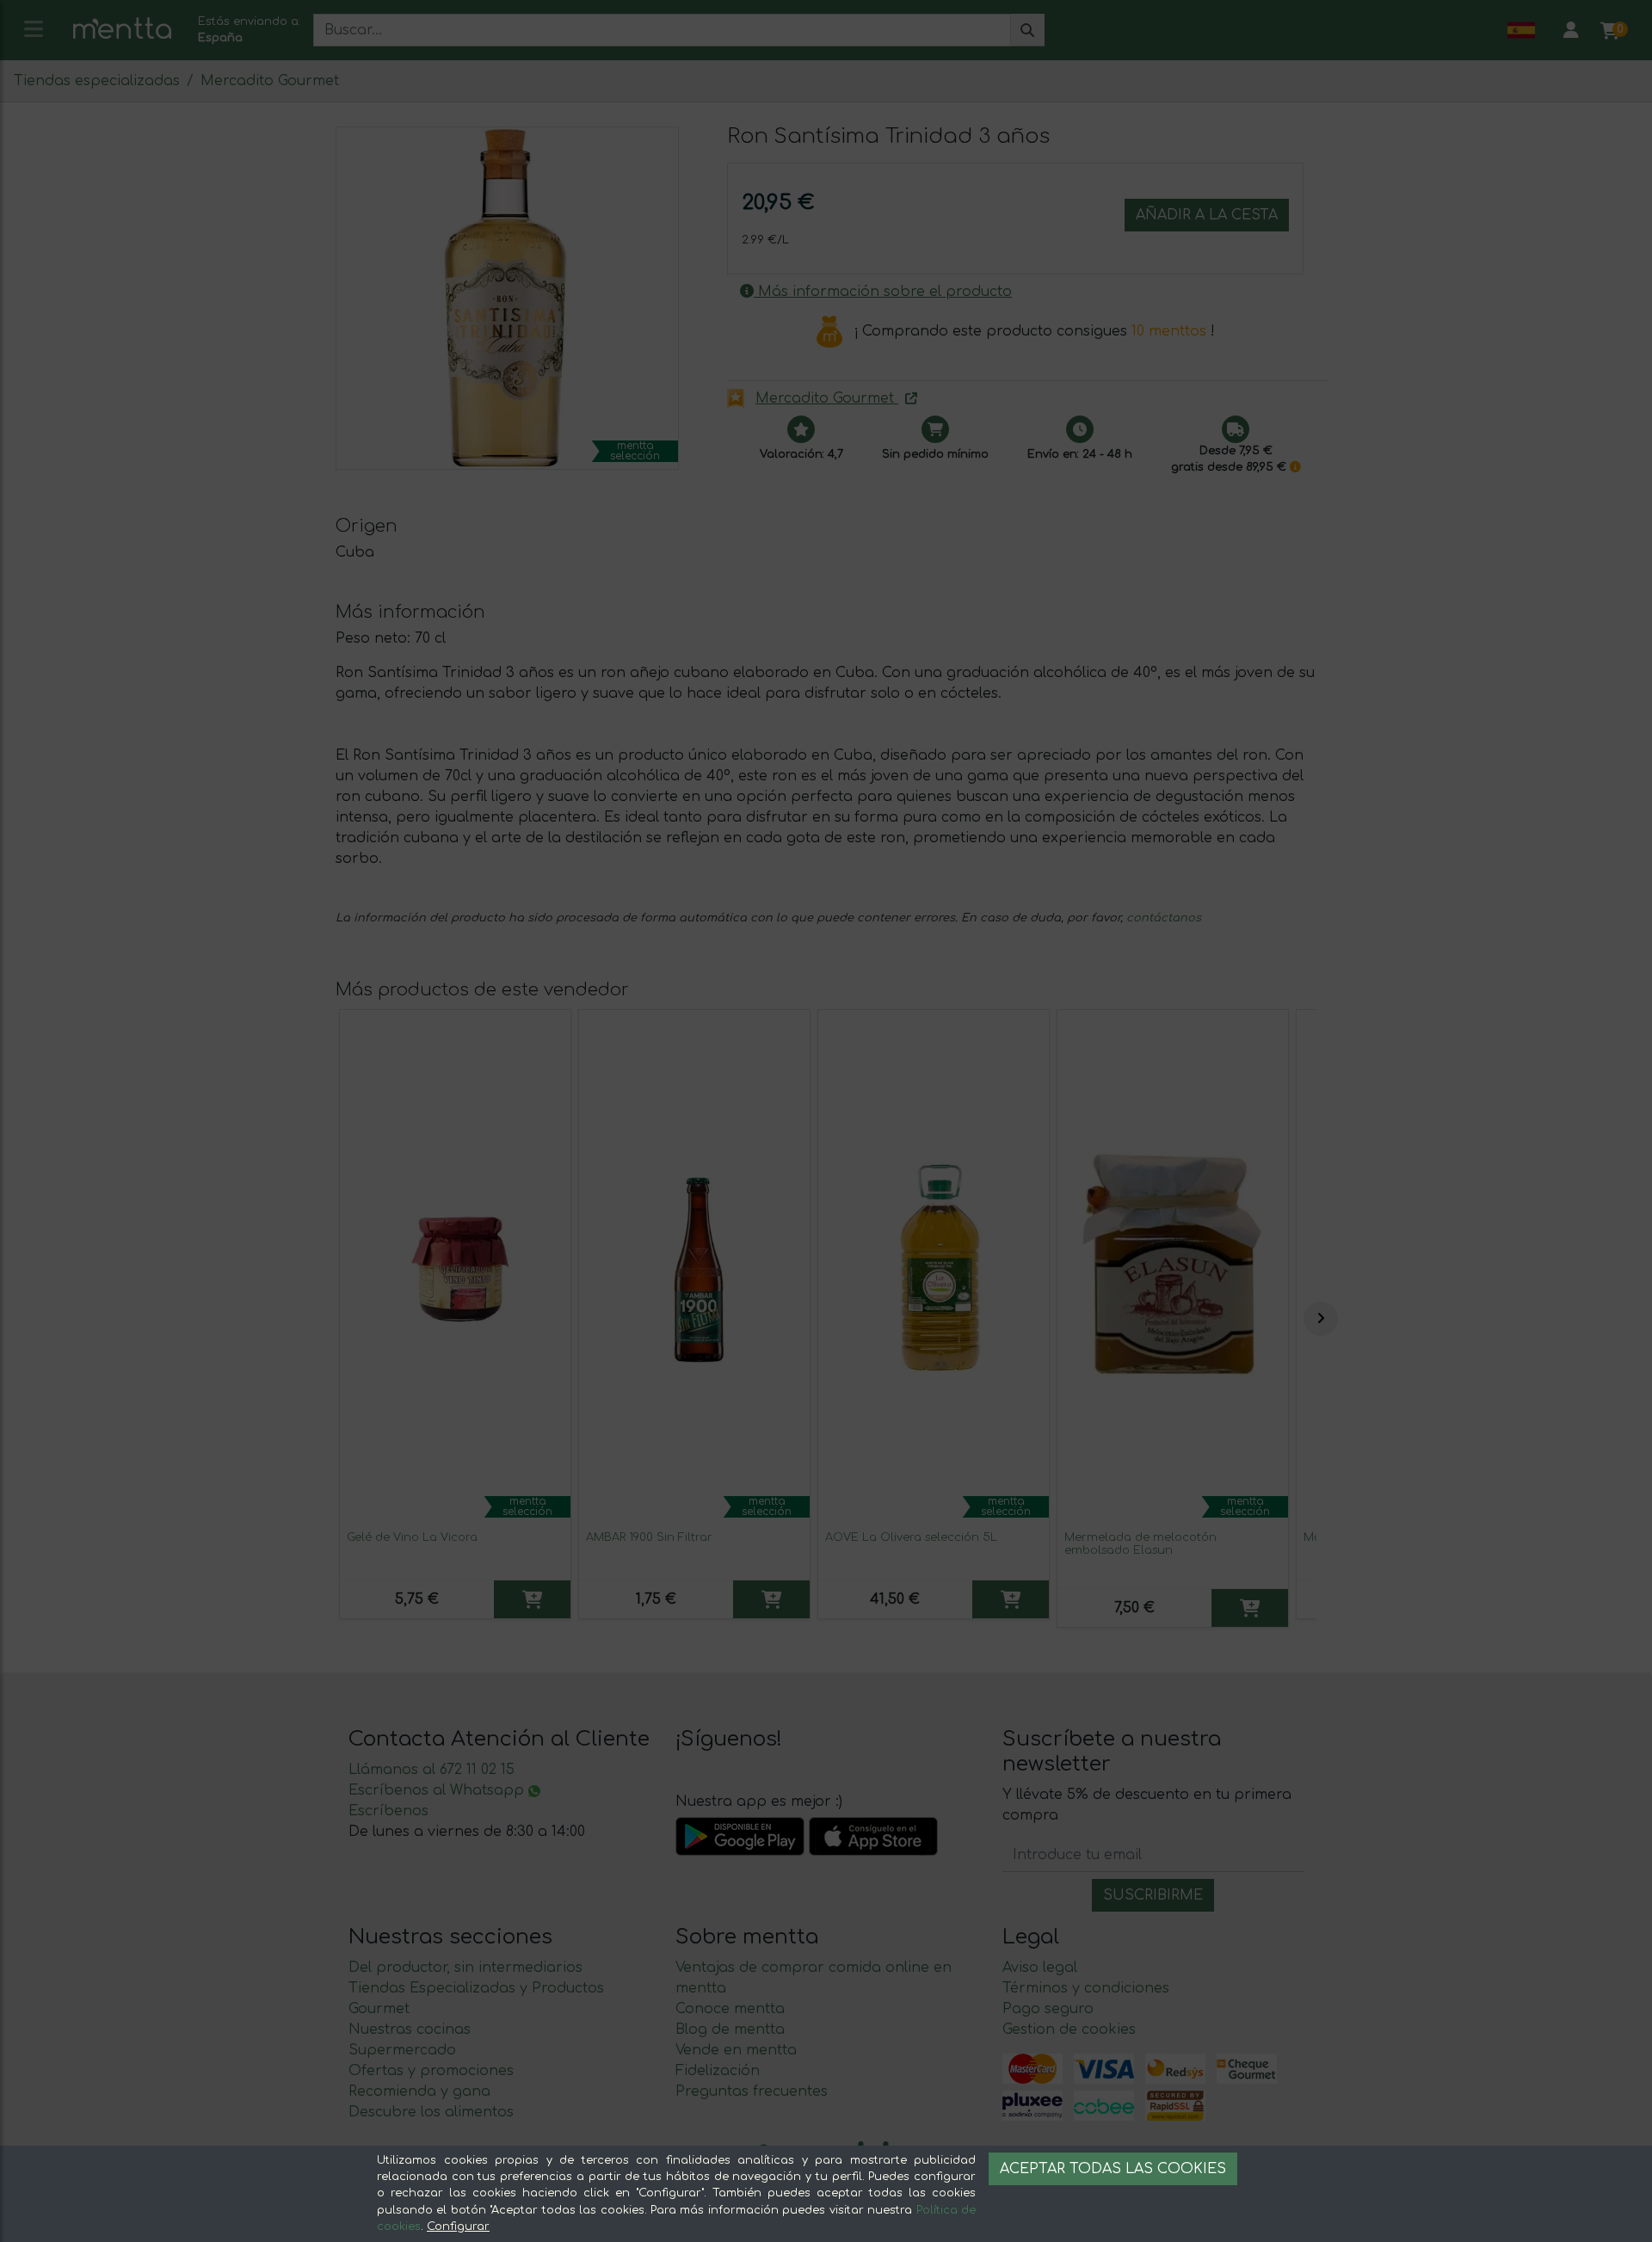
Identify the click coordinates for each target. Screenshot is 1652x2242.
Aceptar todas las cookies (1113, 2169)
